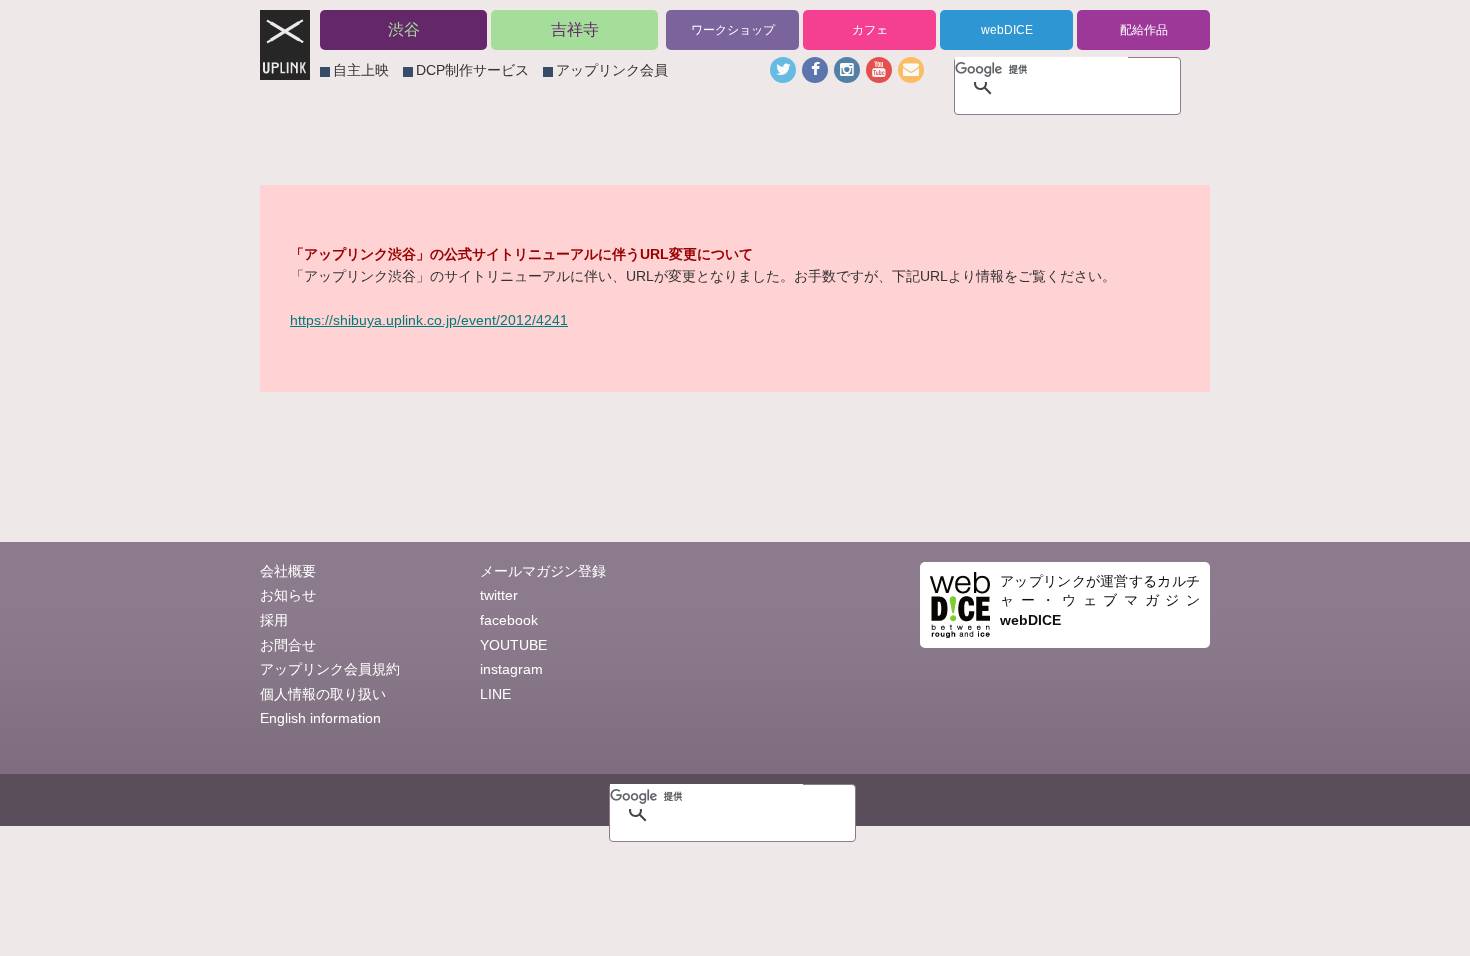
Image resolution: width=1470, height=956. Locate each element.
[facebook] (815, 70)
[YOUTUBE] (879, 70)
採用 (274, 620)
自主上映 (361, 70)
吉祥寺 (575, 29)
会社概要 (288, 571)
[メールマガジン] (911, 70)
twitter (499, 595)
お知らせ (288, 595)
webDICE (1007, 30)
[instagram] (847, 70)
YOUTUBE (513, 645)
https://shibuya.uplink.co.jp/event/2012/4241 (429, 320)
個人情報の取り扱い (323, 694)
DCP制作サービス (472, 70)
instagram (511, 669)
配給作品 (1144, 30)
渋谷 (404, 29)
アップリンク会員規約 (330, 669)
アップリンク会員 (612, 70)
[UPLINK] (285, 69)
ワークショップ (733, 30)
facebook (509, 620)
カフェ (870, 30)
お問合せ (288, 645)
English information (320, 718)
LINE (495, 694)
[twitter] (783, 70)
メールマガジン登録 (543, 571)
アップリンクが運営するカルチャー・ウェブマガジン (1100, 600)
